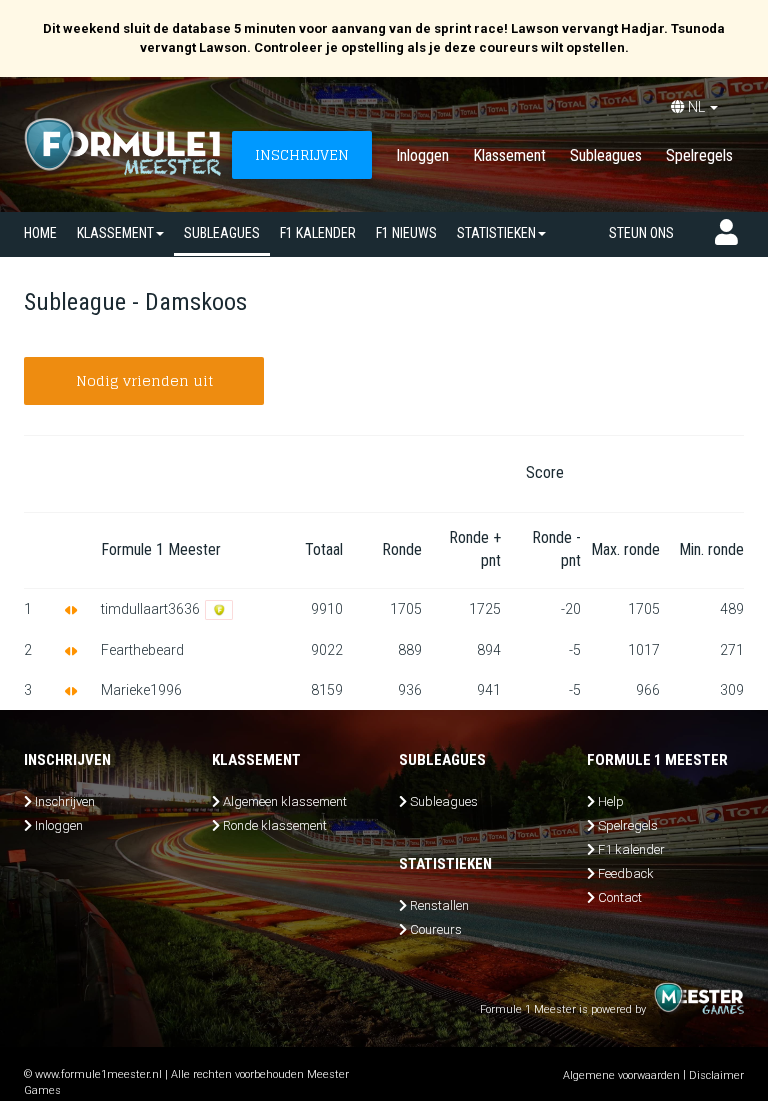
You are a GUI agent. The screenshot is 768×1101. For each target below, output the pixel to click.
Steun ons (641, 233)
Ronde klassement (275, 825)
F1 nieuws (406, 233)
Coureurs (436, 929)
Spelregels (699, 155)
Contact (620, 897)
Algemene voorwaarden (621, 1075)
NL (696, 107)
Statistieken (496, 233)
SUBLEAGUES (222, 233)
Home (40, 233)
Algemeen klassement (285, 801)
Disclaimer (716, 1075)
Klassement (509, 155)
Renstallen (439, 905)
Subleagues (606, 155)
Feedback (626, 873)
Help (611, 801)
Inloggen (422, 155)
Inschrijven (65, 801)
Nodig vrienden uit (144, 380)
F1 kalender (318, 233)
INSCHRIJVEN (302, 154)
